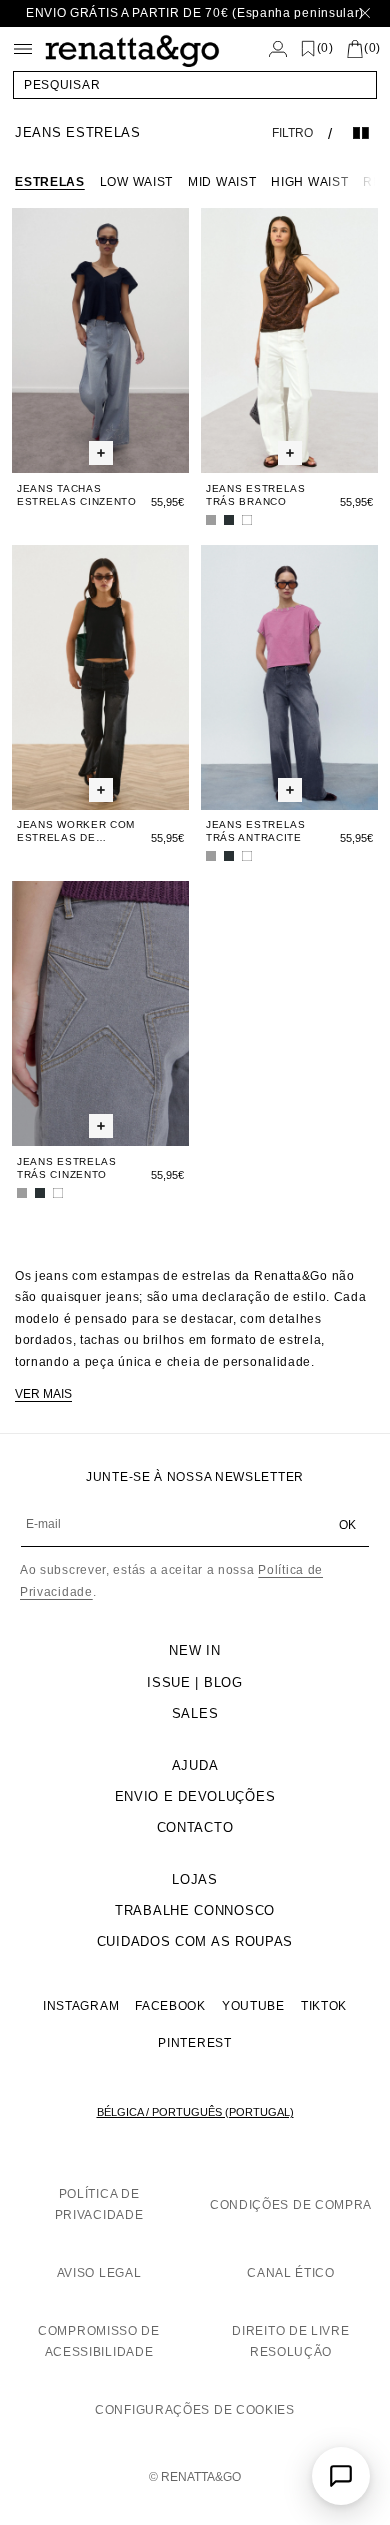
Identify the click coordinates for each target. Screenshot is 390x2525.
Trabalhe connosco (195, 1910)
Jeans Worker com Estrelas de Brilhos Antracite (76, 831)
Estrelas (50, 182)
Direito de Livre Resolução (290, 2342)
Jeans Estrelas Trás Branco (256, 495)
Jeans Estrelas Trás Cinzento (67, 1168)
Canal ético (291, 2273)
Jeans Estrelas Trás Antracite (256, 831)
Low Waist (136, 182)
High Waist (309, 182)
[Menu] (23, 49)
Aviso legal (99, 2273)
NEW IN (194, 1650)
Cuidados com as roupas (195, 1941)
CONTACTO (195, 1827)
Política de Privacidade (99, 2205)
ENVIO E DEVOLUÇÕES (195, 1796)
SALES (195, 1713)
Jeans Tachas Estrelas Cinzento (77, 495)
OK (347, 1525)
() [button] (325, 48)
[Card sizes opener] (101, 454)
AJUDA (195, 1765)
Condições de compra (291, 2205)
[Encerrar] (365, 13)
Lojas (195, 1879)
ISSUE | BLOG (194, 1682)
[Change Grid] (361, 133)
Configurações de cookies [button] (195, 2410)
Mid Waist (222, 182)
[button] (195, 85)
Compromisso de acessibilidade (99, 2342)
